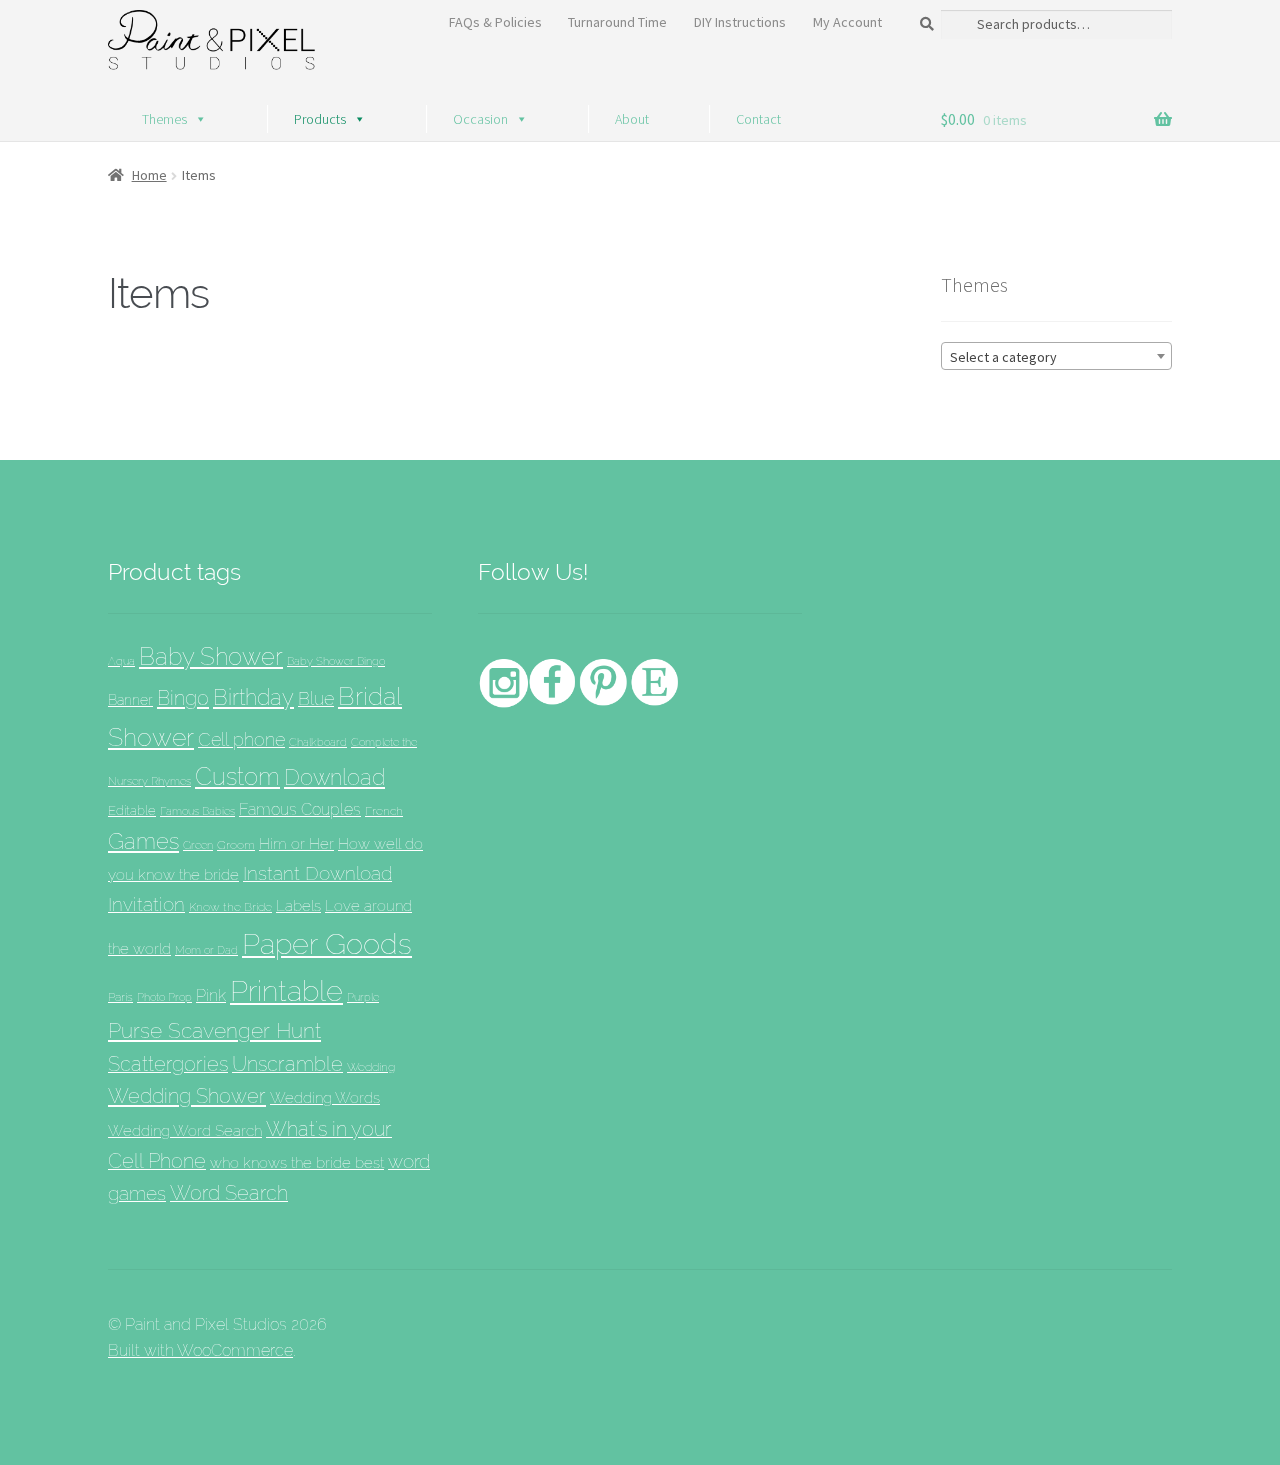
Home (149, 175)
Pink (211, 995)
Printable (286, 991)
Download (334, 777)
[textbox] (1056, 357)
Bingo (183, 698)
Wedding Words (325, 1097)
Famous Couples (300, 809)
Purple (363, 997)
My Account (847, 22)
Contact (758, 119)
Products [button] (320, 119)
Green (198, 845)
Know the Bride (230, 906)
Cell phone (241, 739)
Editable (132, 810)
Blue (316, 698)
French (384, 810)
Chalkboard (318, 742)
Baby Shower (211, 656)
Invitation (146, 904)
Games (143, 841)
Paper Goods (327, 943)
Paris (120, 996)
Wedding (371, 1066)
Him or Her (296, 844)
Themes (164, 119)
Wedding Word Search (185, 1130)
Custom (237, 776)
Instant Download (317, 873)
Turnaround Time (617, 22)
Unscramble (287, 1064)
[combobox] (1056, 356)
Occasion (480, 119)
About (632, 119)
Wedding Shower (187, 1096)
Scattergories (168, 1064)
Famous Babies (197, 811)
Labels (298, 905)
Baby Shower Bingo (336, 661)
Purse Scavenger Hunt (214, 1030)
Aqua (121, 661)
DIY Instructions (740, 22)
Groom (236, 845)
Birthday (253, 697)
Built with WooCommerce (200, 1350)
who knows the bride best (297, 1162)
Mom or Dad (206, 950)
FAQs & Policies (495, 22)
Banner (130, 700)
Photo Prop (164, 997)
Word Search (229, 1193)
